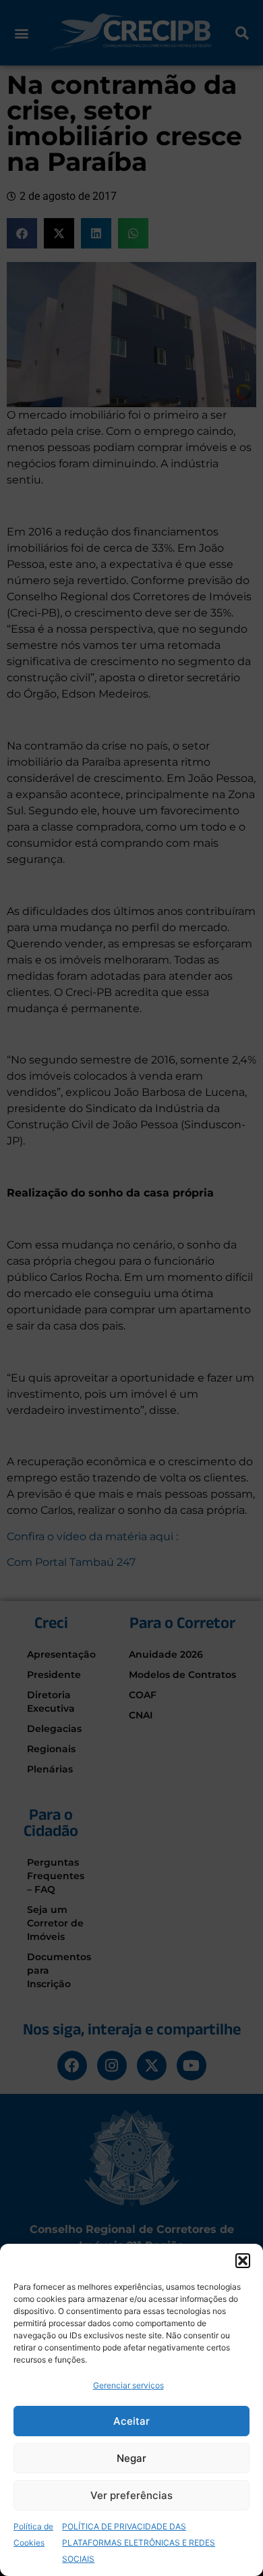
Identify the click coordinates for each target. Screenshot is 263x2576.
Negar (131, 2458)
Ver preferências (131, 2495)
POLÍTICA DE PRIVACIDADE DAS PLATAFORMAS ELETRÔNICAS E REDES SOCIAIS (139, 2543)
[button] (243, 2261)
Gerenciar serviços (128, 2385)
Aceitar (131, 2421)
